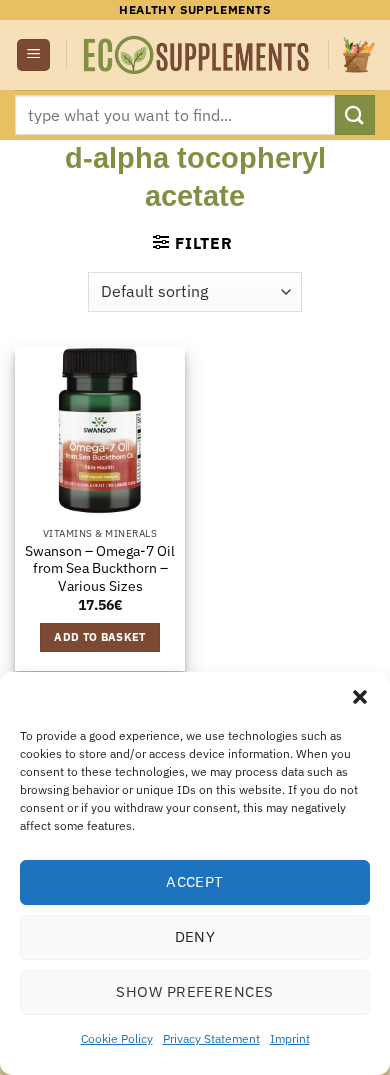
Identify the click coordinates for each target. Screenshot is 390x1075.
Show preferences (194, 991)
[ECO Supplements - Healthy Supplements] (197, 55)
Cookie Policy (117, 1038)
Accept (195, 881)
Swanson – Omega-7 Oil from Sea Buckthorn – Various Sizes (100, 569)
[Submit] (355, 114)
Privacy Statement (211, 1038)
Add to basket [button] (99, 637)
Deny (195, 936)
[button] (360, 697)
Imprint (290, 1038)
